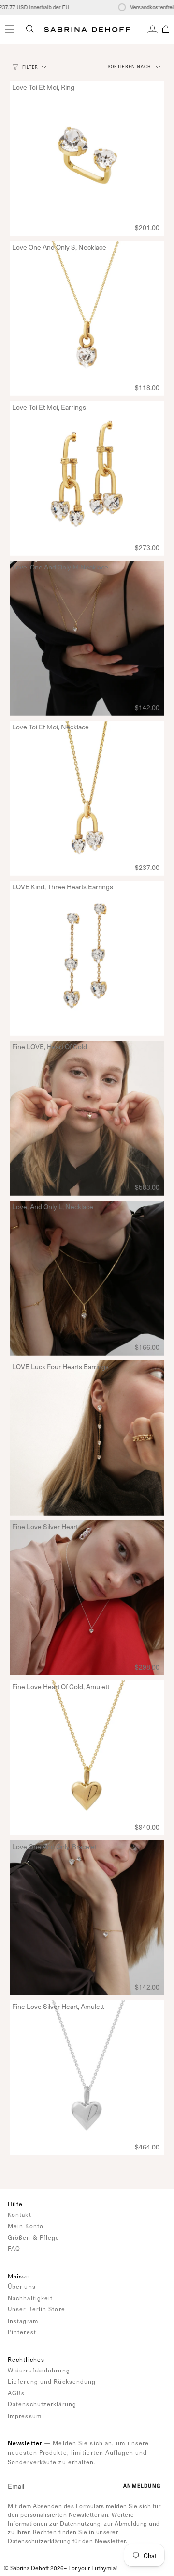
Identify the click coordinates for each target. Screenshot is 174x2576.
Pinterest (22, 2332)
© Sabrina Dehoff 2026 (34, 2568)
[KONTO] (152, 29)
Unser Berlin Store (36, 2309)
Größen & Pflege (34, 2237)
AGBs (16, 2393)
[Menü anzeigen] (10, 29)
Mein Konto (26, 2226)
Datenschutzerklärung (42, 2404)
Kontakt (20, 2214)
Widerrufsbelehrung (39, 2370)
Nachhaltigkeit (30, 2298)
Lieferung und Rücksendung (52, 2381)
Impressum (25, 2416)
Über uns (22, 2286)
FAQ (14, 2248)
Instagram (23, 2321)
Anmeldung (142, 2486)
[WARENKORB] (166, 29)
